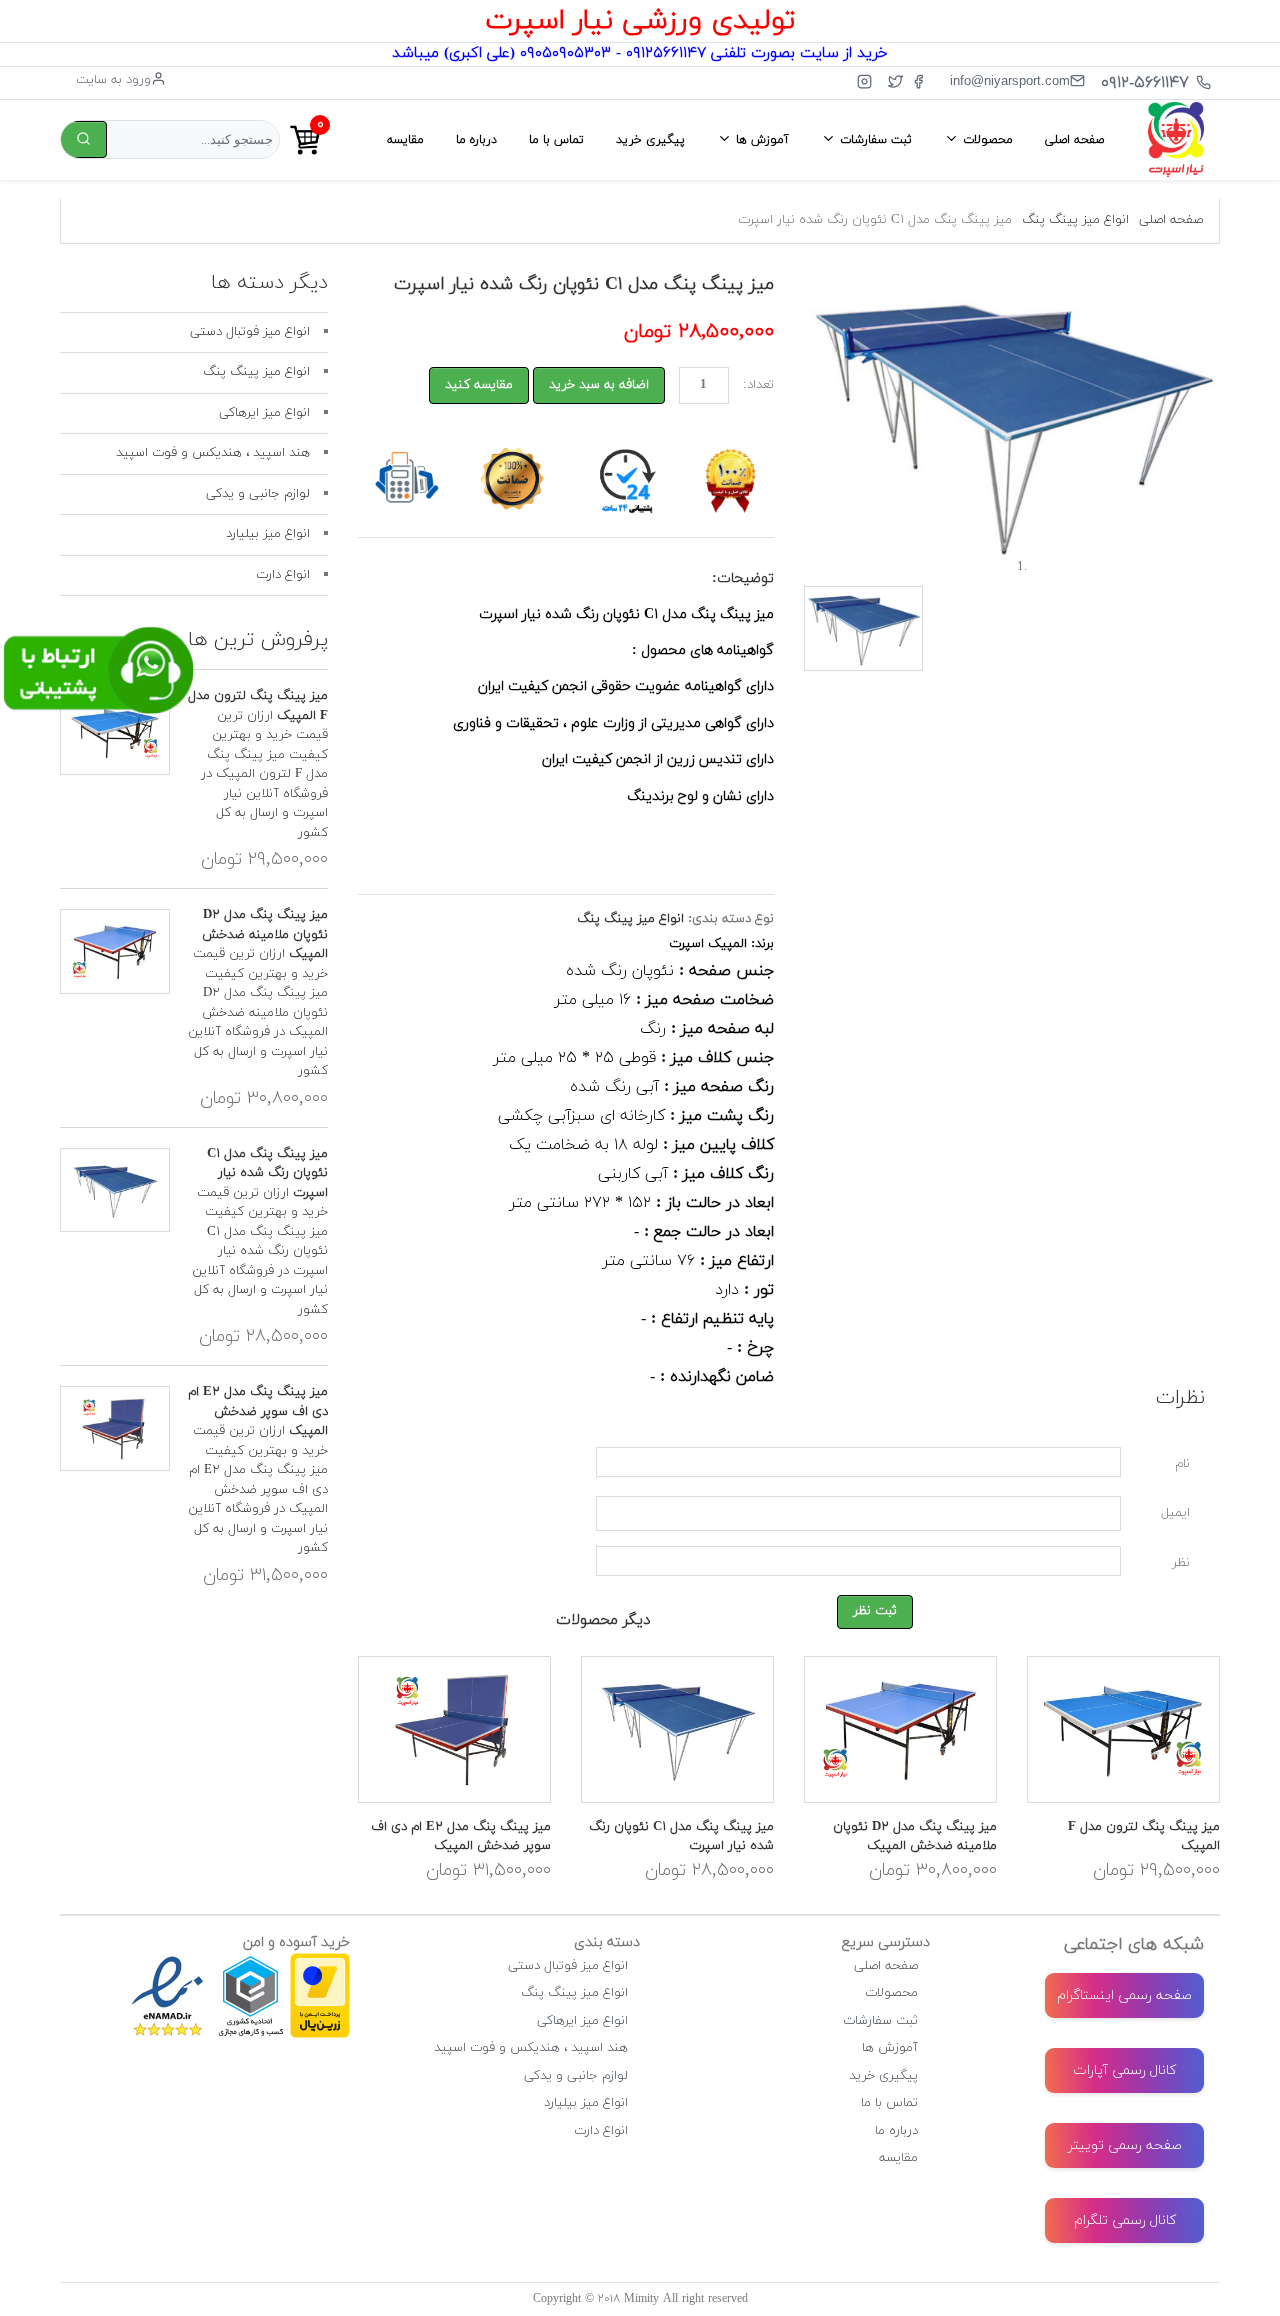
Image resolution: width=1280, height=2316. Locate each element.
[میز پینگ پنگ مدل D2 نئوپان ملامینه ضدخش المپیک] (900, 1729)
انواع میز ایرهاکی (264, 413)
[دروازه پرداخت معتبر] (320, 1962)
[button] (835, 422)
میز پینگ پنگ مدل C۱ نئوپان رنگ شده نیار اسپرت (267, 1173)
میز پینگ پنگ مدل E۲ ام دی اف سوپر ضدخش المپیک (461, 1837)
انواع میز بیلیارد (268, 534)
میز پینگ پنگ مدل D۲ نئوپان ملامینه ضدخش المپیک (915, 1837)
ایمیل (1175, 1513)
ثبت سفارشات (880, 2021)
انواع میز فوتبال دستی (250, 332)
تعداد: (758, 385)
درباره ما (476, 140)
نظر (1181, 1563)
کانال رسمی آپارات (1124, 2070)
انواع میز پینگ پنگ (1075, 220)
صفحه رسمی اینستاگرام (1124, 1995)
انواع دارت (283, 575)
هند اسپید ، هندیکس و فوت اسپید (213, 453)
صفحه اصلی (1074, 140)
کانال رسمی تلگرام (1125, 2220)
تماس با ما (556, 140)
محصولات (891, 1993)
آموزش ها (890, 2048)
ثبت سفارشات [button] (874, 140)
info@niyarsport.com (1010, 80)
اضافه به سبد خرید (599, 385)
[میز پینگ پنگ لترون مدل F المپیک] (1123, 1729)
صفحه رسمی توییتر (1125, 2145)
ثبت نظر (875, 1611)
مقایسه (405, 140)
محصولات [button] (986, 140)
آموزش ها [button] (760, 140)
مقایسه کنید (479, 385)
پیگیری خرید (650, 140)
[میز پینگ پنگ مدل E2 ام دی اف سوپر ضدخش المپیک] (454, 1729)
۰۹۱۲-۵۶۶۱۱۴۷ (1145, 83)
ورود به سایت (113, 80)
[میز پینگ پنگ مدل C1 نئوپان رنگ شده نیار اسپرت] (677, 1729)
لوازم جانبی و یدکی (258, 494)
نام (1182, 1464)
